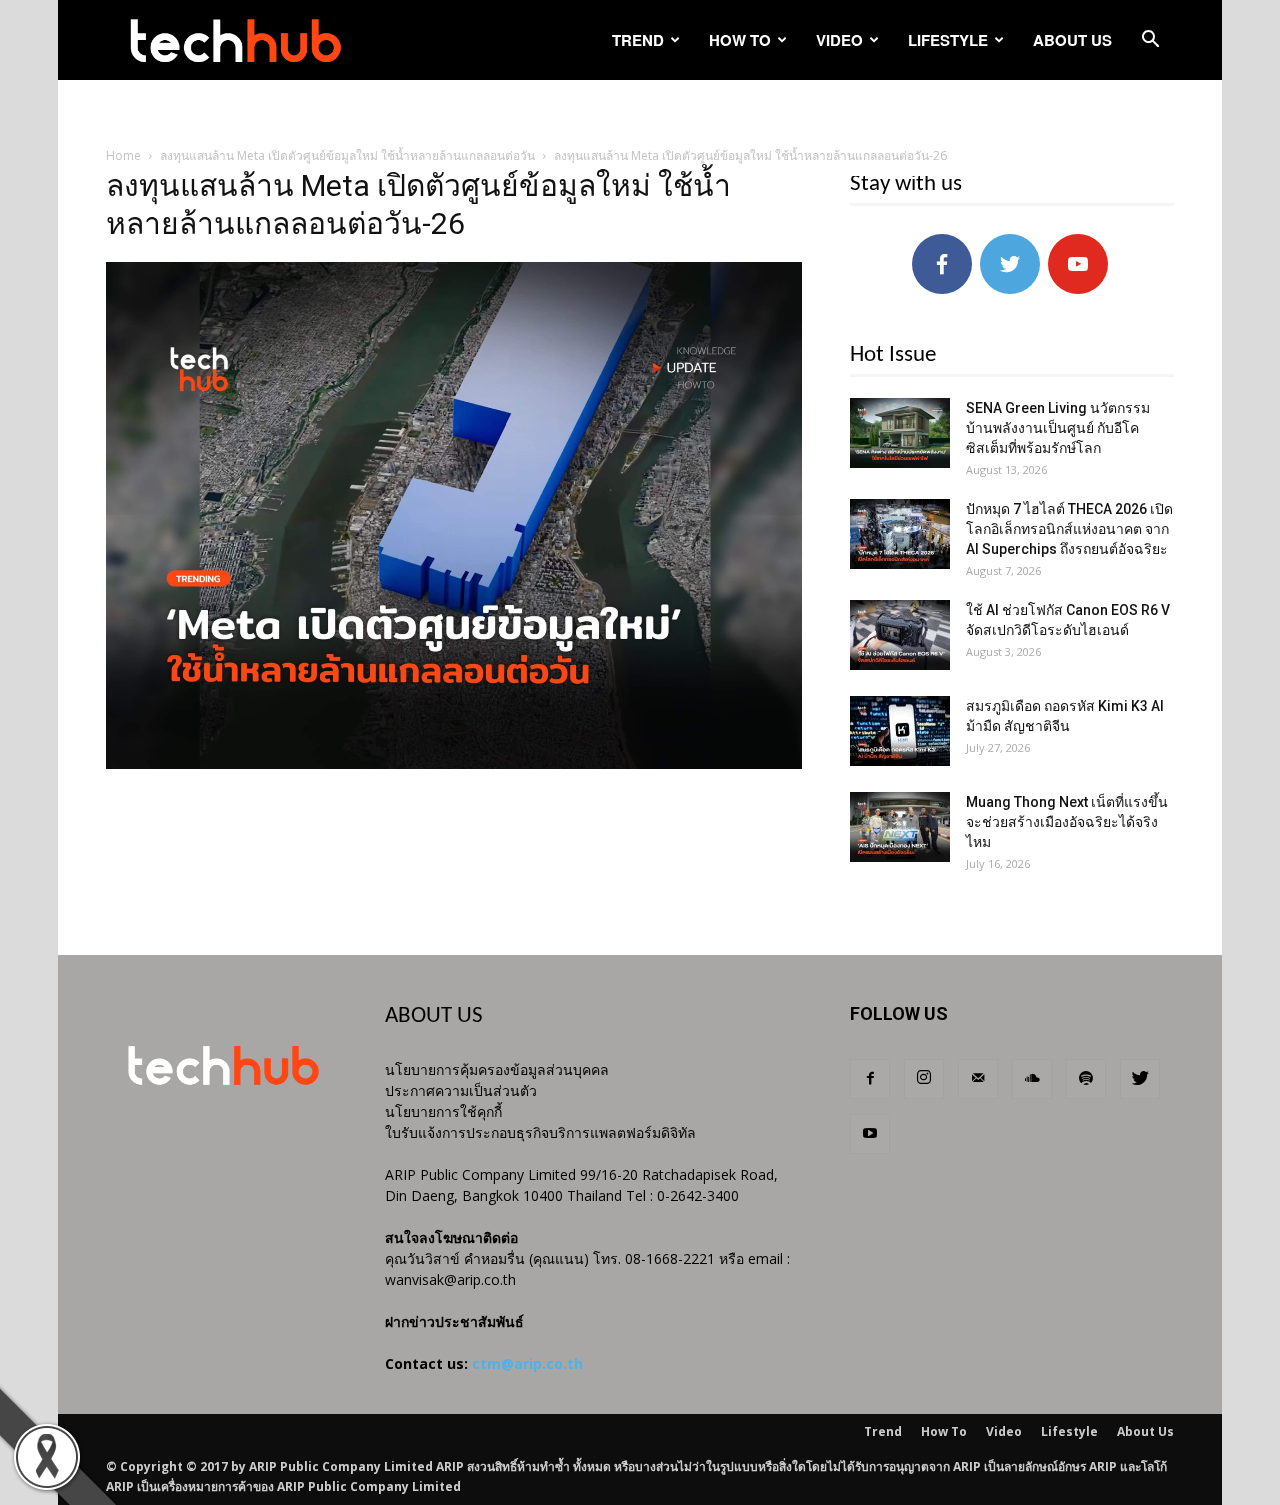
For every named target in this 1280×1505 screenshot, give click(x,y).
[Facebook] (870, 1079)
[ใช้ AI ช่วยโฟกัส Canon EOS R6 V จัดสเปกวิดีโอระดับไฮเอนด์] (900, 635)
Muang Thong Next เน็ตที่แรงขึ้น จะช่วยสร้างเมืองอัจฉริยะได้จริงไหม (1067, 822)
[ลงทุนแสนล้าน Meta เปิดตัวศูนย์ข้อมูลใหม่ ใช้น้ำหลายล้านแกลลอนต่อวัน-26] (454, 764)
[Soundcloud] (1032, 1079)
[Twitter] (1140, 1079)
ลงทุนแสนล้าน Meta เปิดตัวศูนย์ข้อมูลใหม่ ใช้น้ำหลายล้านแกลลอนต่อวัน (347, 155)
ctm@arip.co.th (527, 1363)
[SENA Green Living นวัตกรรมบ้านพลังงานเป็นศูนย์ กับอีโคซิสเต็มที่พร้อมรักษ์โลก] (900, 433)
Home (123, 155)
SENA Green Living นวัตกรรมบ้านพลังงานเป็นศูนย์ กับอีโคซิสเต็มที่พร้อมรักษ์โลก (1058, 428)
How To (740, 40)
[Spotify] (1086, 1079)
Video (839, 40)
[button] (1150, 41)
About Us (1072, 40)
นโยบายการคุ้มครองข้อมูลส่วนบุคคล (497, 1069)
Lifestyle (948, 40)
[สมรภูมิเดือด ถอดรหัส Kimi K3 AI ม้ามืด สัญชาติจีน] (900, 731)
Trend (638, 40)
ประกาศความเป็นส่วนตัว (461, 1090)
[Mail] (978, 1079)
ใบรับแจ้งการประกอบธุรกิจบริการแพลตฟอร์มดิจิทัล (540, 1132)
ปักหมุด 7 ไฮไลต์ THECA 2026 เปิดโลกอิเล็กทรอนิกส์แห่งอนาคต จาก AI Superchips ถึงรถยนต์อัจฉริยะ (1069, 529)
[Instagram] (924, 1079)
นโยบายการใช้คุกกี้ (443, 1111)
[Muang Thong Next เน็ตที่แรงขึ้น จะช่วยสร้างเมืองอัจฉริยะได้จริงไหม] (900, 827)
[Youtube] (870, 1134)
